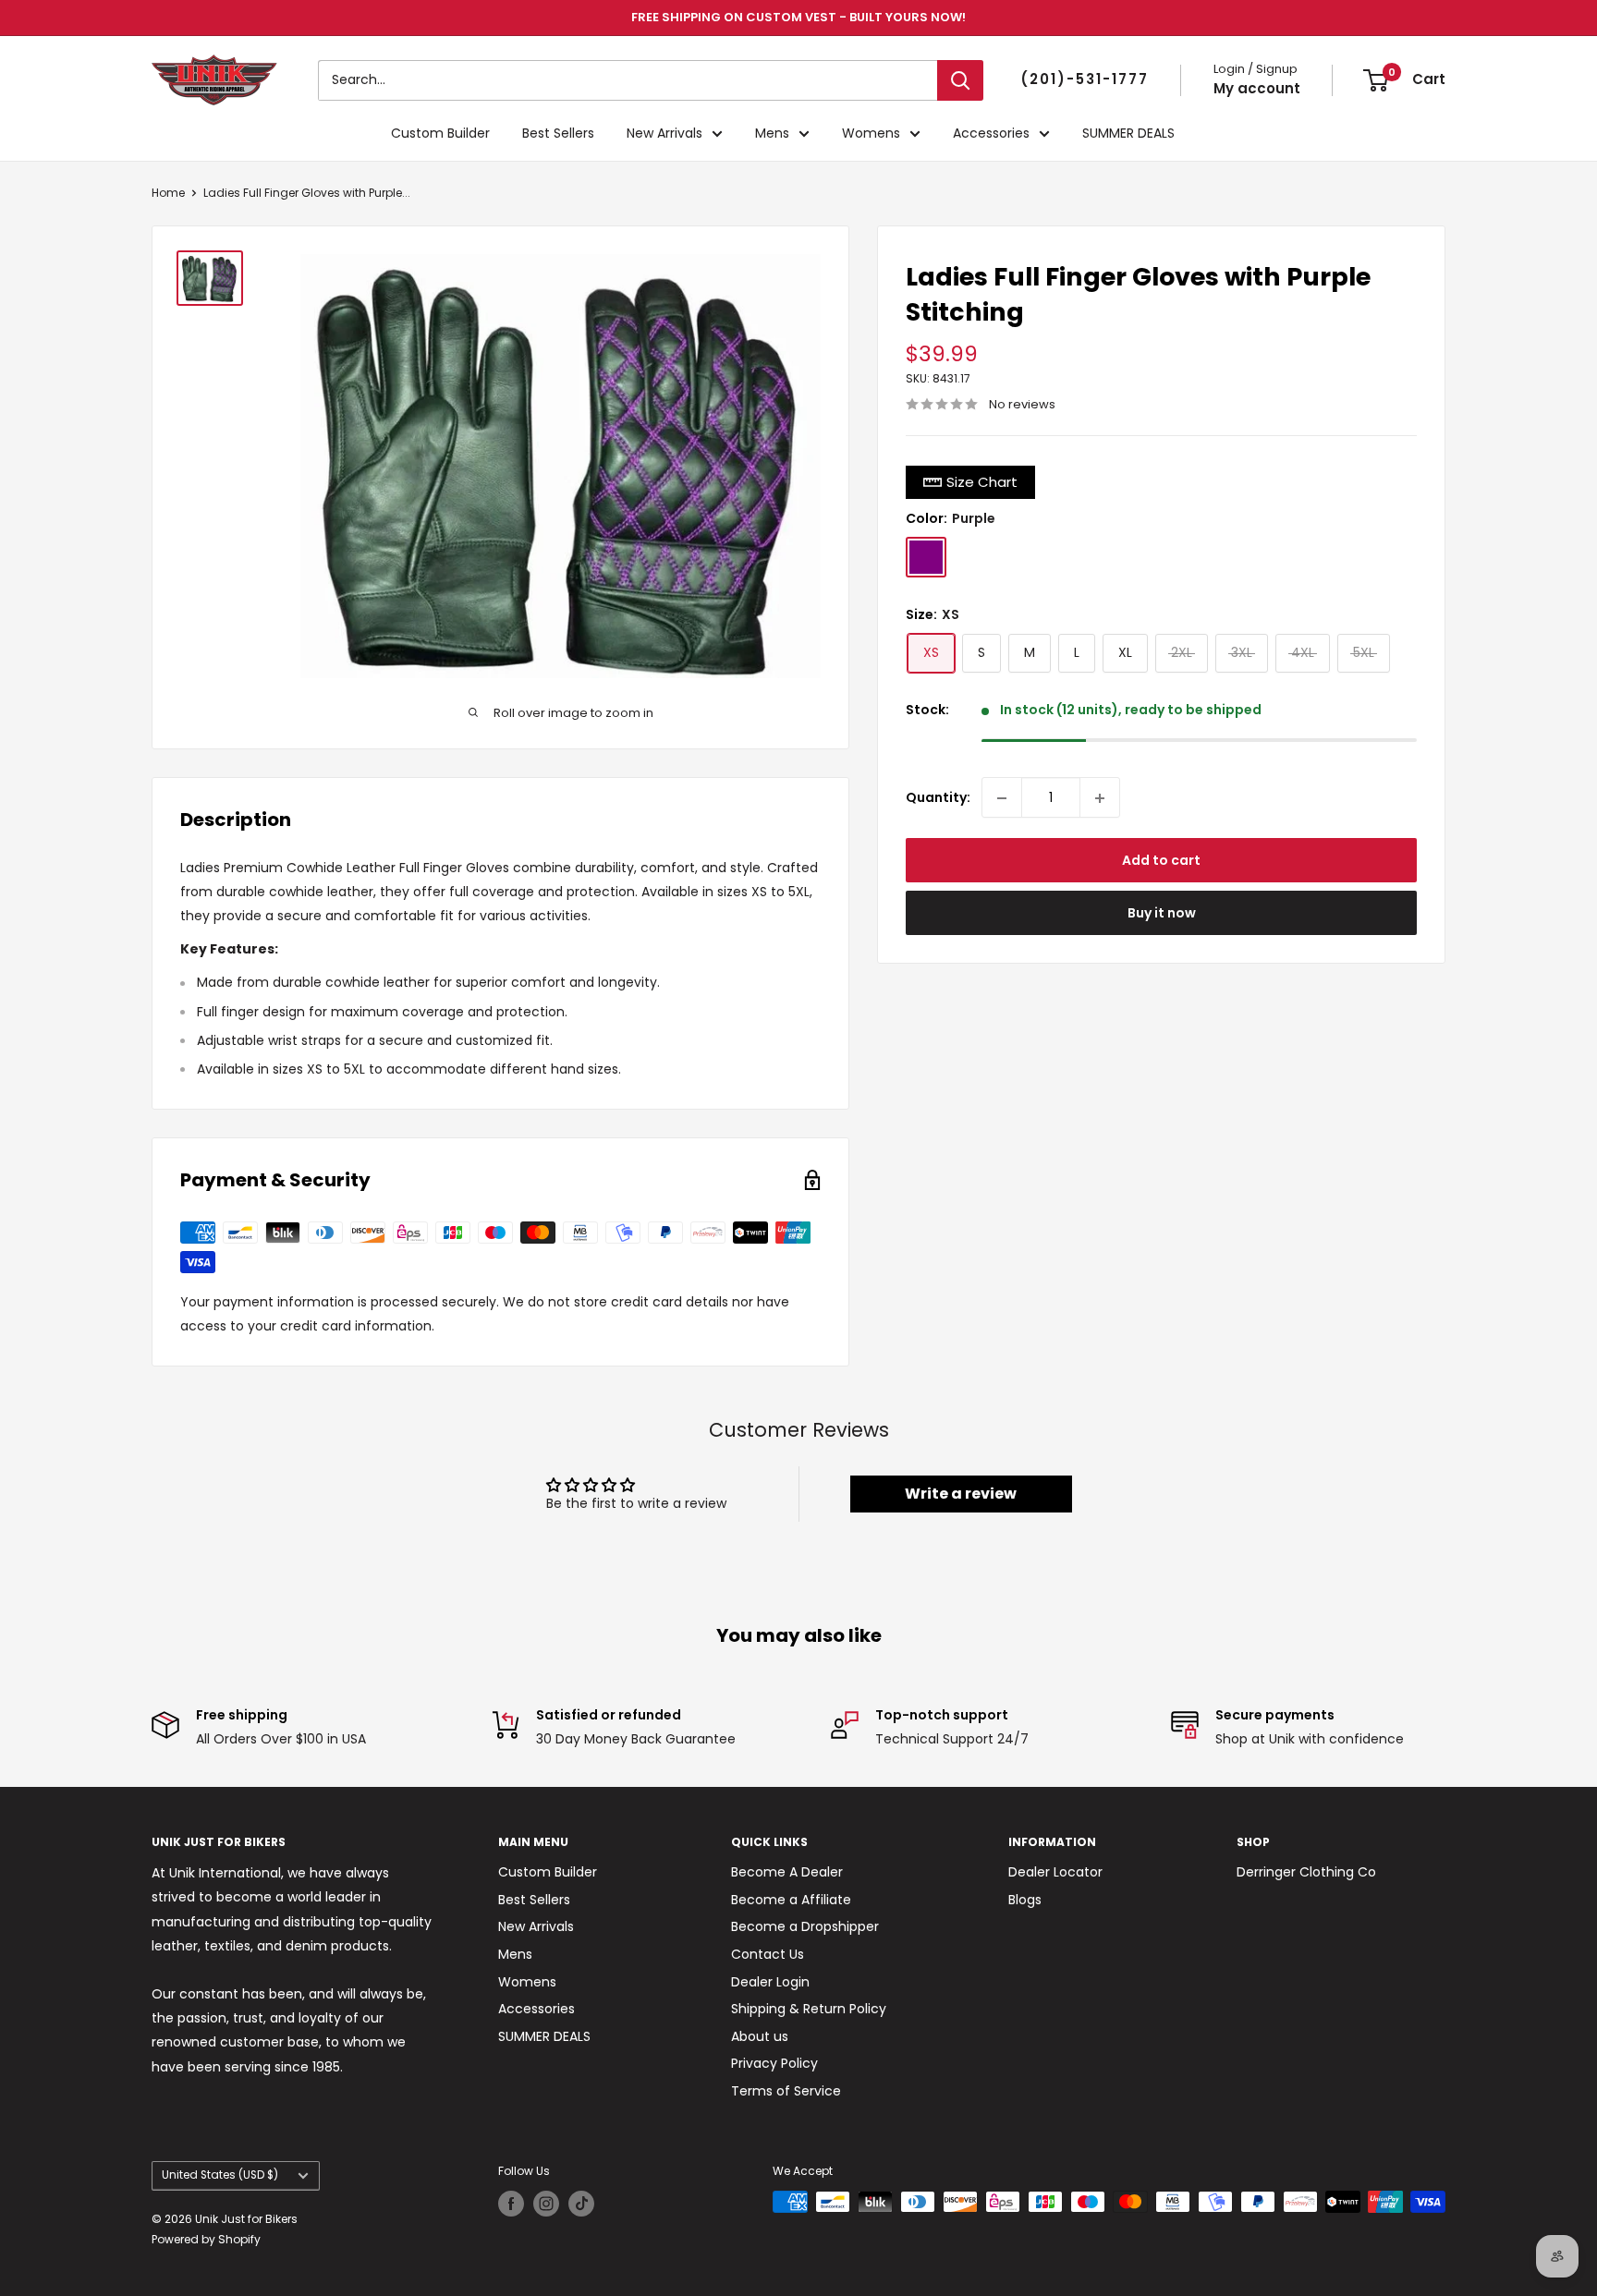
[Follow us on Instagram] (546, 2204)
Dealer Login (770, 1982)
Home (168, 193)
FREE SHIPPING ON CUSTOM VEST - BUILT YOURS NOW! (798, 17)
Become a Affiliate (791, 1900)
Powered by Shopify (206, 2239)
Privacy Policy (774, 2063)
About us (760, 2036)
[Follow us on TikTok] (581, 2204)
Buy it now (1162, 914)
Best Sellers (558, 133)
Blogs (1025, 1900)
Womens (871, 133)
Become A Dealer (787, 1872)
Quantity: (938, 797)
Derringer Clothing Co (1306, 1872)
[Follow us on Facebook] (511, 2204)
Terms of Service (786, 2091)
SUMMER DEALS (1128, 133)
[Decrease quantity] (1002, 798)
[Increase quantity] (1100, 798)
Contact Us (768, 1954)
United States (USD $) (220, 2175)
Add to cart (1161, 861)
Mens (772, 133)
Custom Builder (440, 133)
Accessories (991, 133)
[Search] (960, 80)
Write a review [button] (961, 1494)
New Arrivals (664, 133)
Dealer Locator (1055, 1872)
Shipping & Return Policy (809, 2009)
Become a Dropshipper (805, 1926)
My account (1257, 88)
